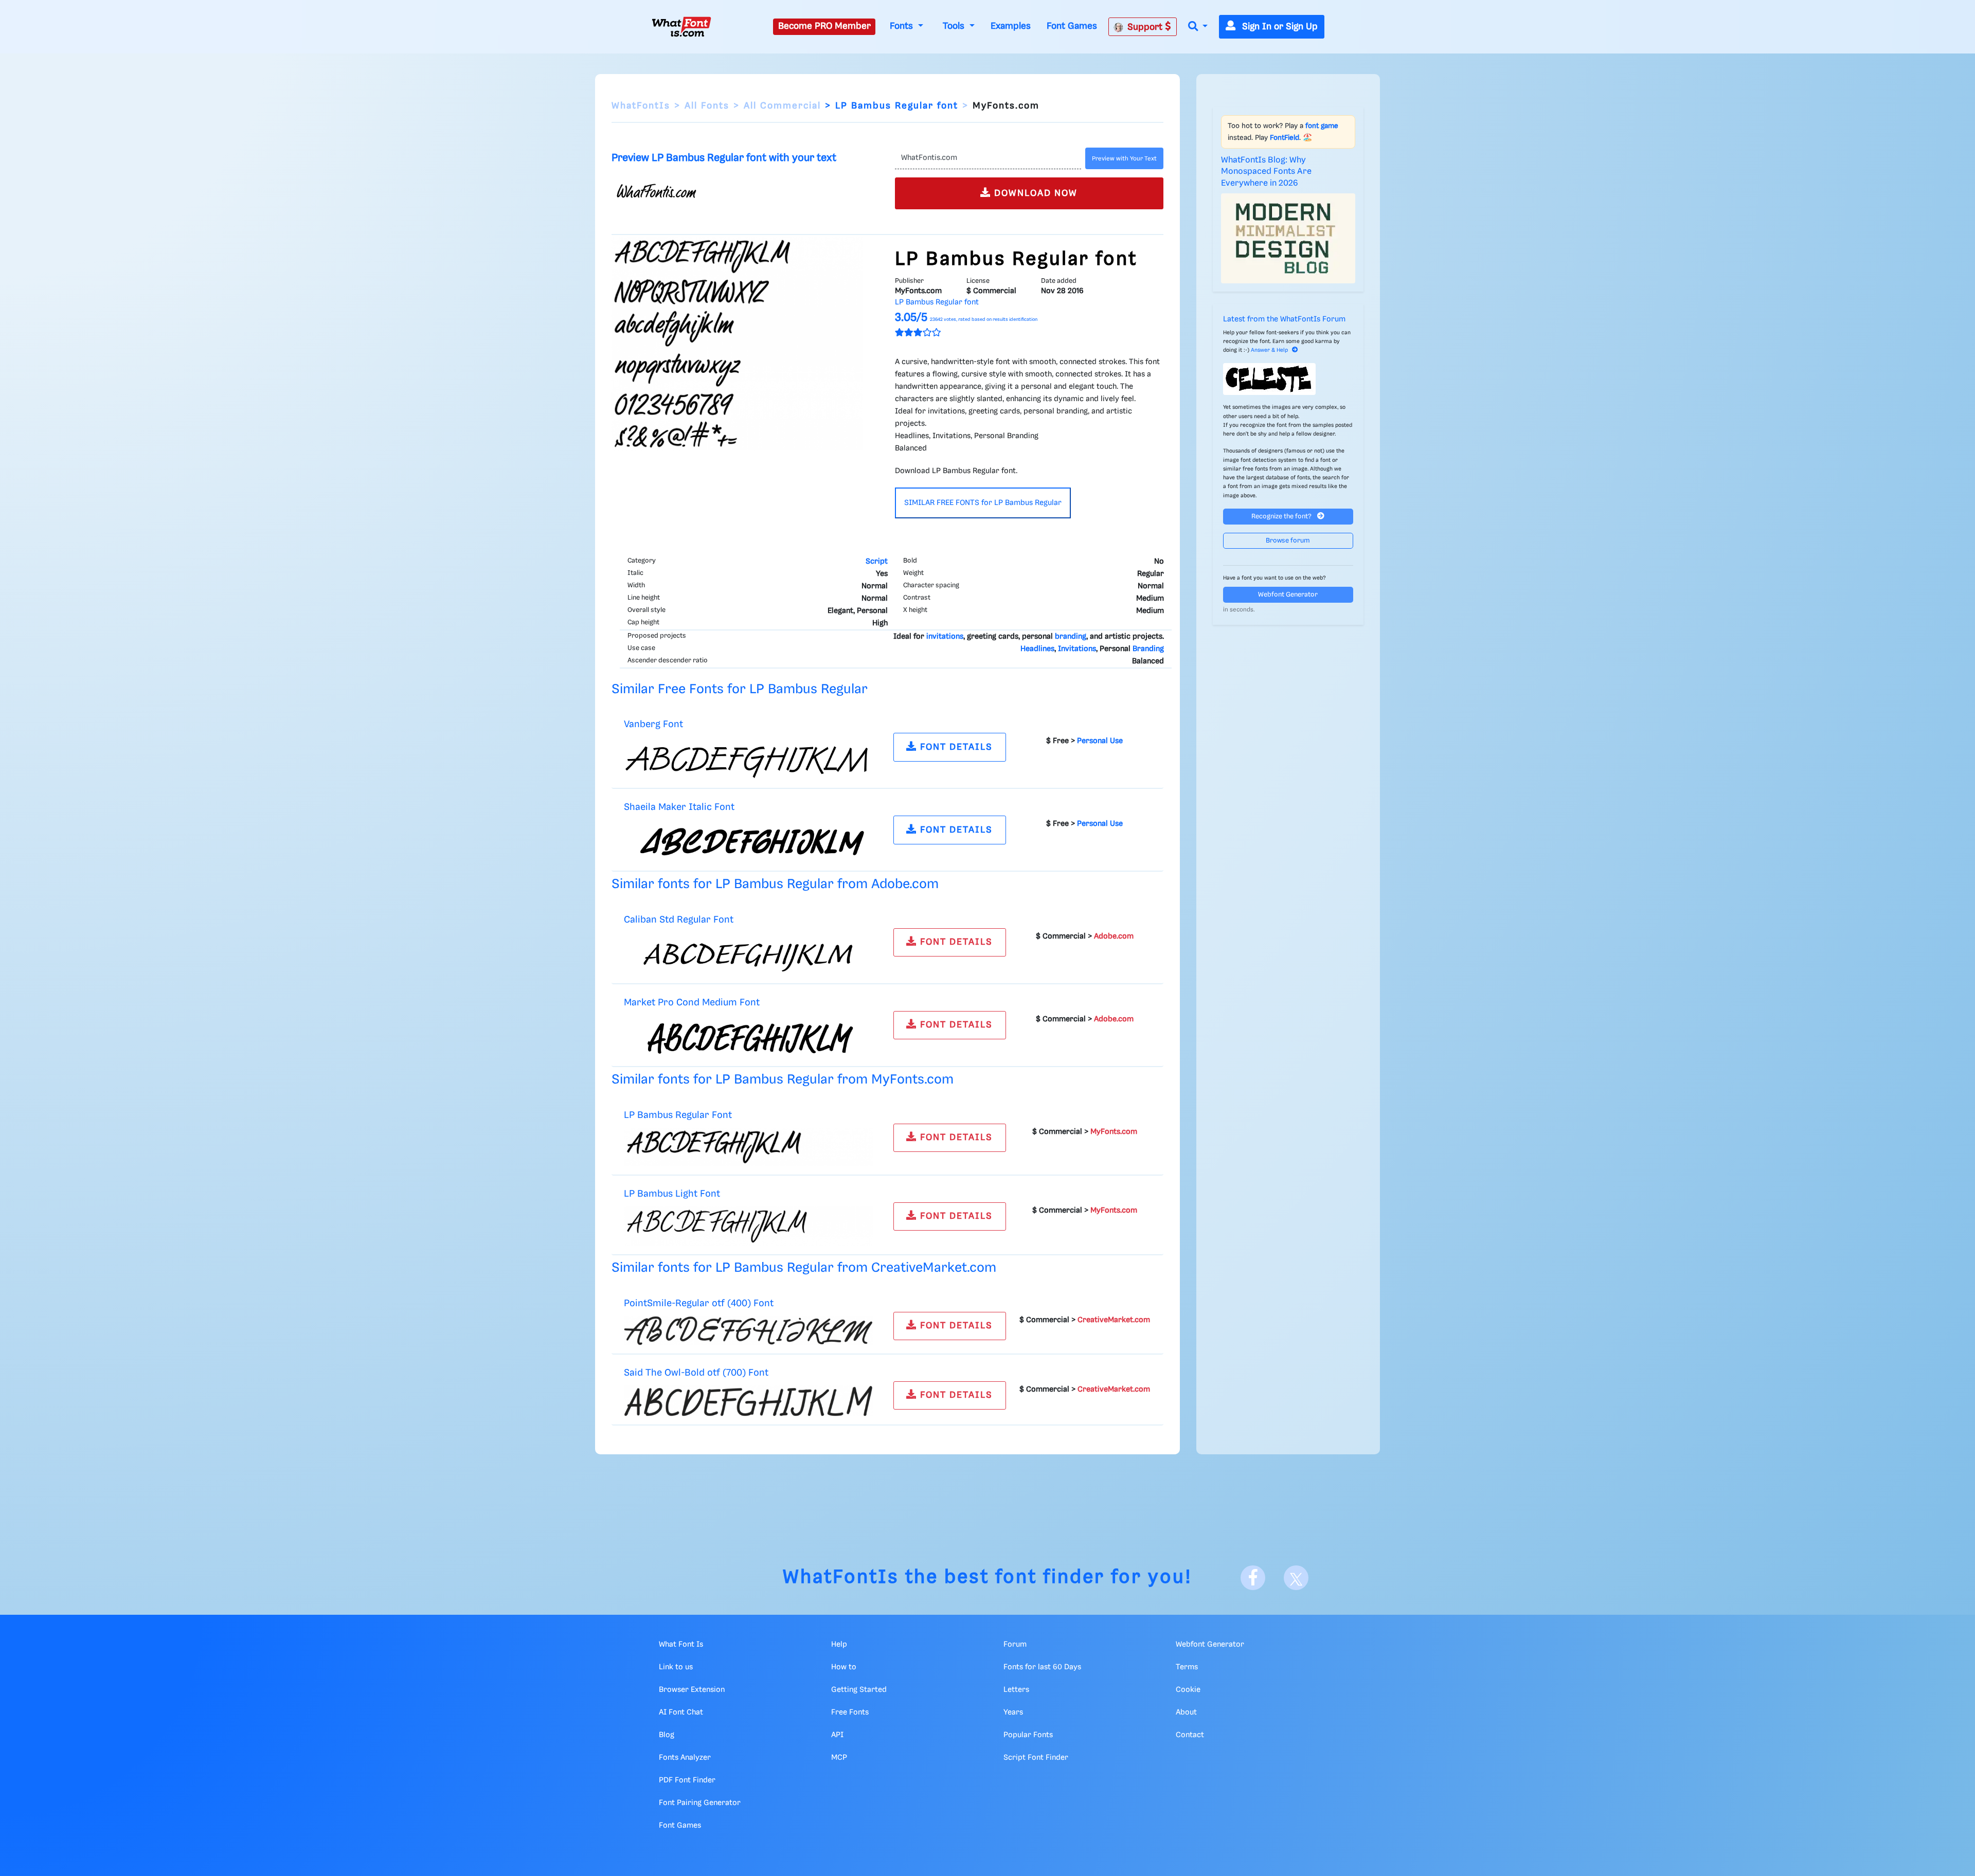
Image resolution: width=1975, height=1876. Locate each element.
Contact (1190, 1735)
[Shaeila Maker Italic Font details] (748, 841)
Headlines (1037, 649)
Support (1146, 27)
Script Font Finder (1036, 1758)
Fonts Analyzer (685, 1758)
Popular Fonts (1028, 1735)
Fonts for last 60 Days (1042, 1667)
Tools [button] (955, 26)
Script (877, 562)
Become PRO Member (824, 26)
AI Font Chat (681, 1712)
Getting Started (859, 1690)
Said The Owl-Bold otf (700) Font (696, 1373)
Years (1013, 1712)
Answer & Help (1269, 350)
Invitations (1077, 649)
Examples (1011, 26)
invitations (945, 637)
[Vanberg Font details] (748, 759)
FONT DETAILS (955, 747)
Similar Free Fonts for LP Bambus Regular (740, 689)
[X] (1296, 1578)
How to (844, 1667)
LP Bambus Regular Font (678, 1115)
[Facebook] (1253, 1578)
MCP (839, 1758)
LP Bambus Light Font (672, 1194)
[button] (1198, 27)
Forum (1015, 1645)
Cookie (1188, 1690)
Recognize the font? (1282, 517)
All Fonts (707, 106)
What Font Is (681, 1645)
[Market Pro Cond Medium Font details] (748, 1036)
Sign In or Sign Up (1279, 27)
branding (1071, 637)
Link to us (676, 1667)
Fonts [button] (903, 26)
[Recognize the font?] (1288, 379)
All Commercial (782, 106)
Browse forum (1288, 541)
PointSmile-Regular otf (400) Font (699, 1303)
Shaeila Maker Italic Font (679, 807)
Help (839, 1645)
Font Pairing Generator (700, 1803)
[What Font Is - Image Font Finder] (681, 27)
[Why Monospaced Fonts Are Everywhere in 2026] (1288, 238)
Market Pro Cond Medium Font (692, 1003)
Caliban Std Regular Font (679, 920)
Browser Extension (692, 1690)
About (1186, 1712)
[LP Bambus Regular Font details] (748, 1147)
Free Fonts (850, 1712)
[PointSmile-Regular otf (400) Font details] (748, 1330)
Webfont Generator (1288, 595)
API (837, 1735)
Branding (1148, 649)
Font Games (1072, 26)
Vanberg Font (653, 724)
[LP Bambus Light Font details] (748, 1226)
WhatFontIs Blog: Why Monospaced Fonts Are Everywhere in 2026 (1266, 172)
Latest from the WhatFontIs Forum (1284, 319)
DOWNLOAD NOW (1034, 193)
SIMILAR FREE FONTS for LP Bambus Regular (983, 503)
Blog (667, 1735)
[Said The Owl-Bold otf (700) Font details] (748, 1401)
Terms (1187, 1667)
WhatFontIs (641, 106)
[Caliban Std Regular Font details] (748, 953)
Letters (1016, 1690)
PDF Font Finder (687, 1780)
